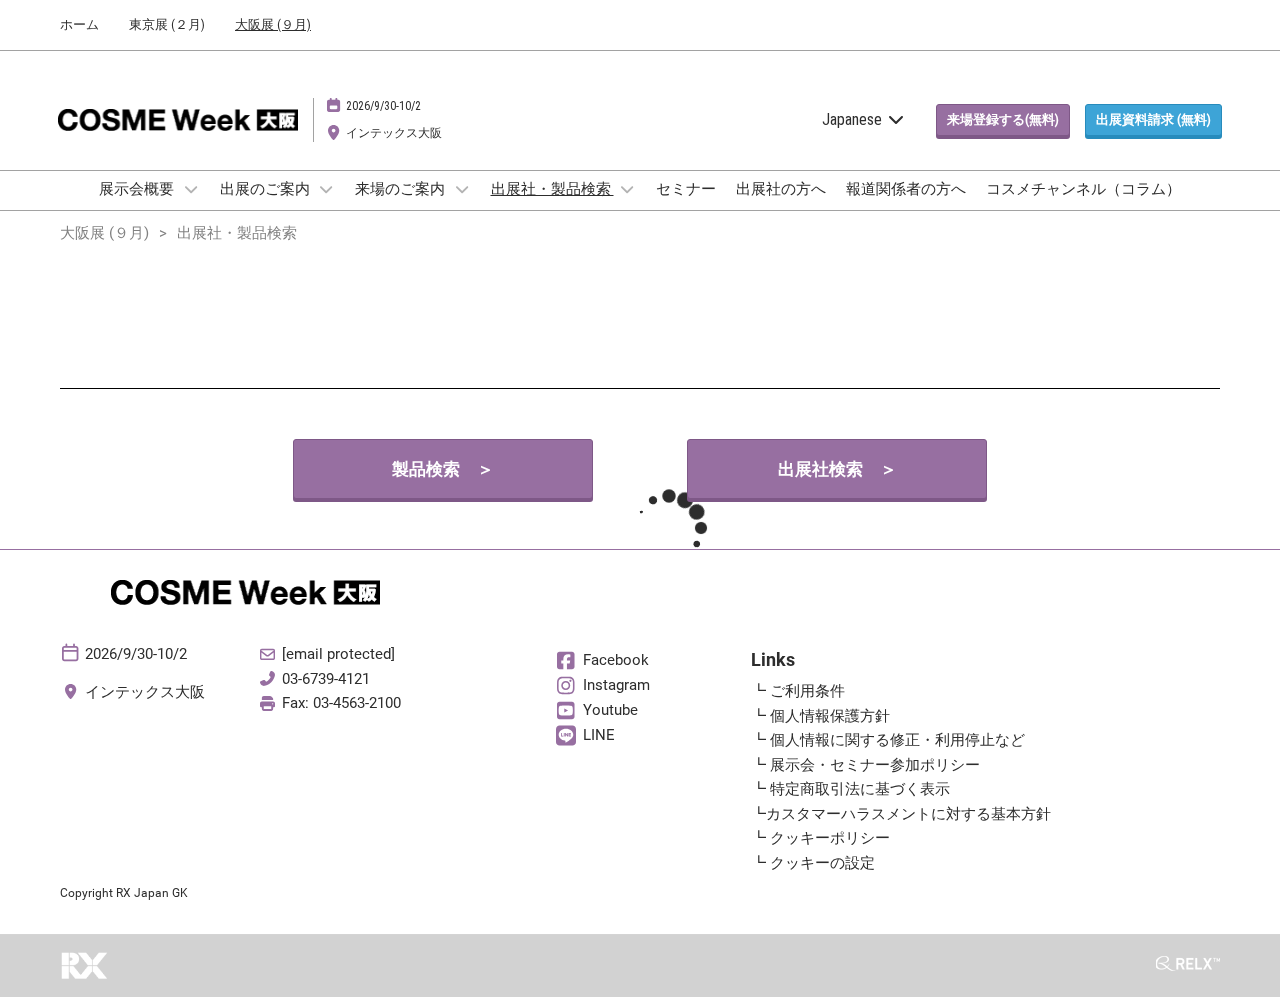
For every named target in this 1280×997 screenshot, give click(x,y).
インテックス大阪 (394, 133)
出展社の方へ (781, 189)
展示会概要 (138, 189)
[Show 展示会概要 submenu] (191, 189)
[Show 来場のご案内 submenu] (462, 189)
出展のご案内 (266, 189)
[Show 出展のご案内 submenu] (327, 189)
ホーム (79, 24)
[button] (1003, 120)
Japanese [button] (854, 119)
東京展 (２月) (167, 24)
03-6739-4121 (326, 679)
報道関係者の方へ (906, 189)
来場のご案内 (401, 189)
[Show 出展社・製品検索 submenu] (628, 189)
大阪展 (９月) (273, 24)
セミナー (686, 189)
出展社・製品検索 (552, 189)
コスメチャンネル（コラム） (1083, 189)
